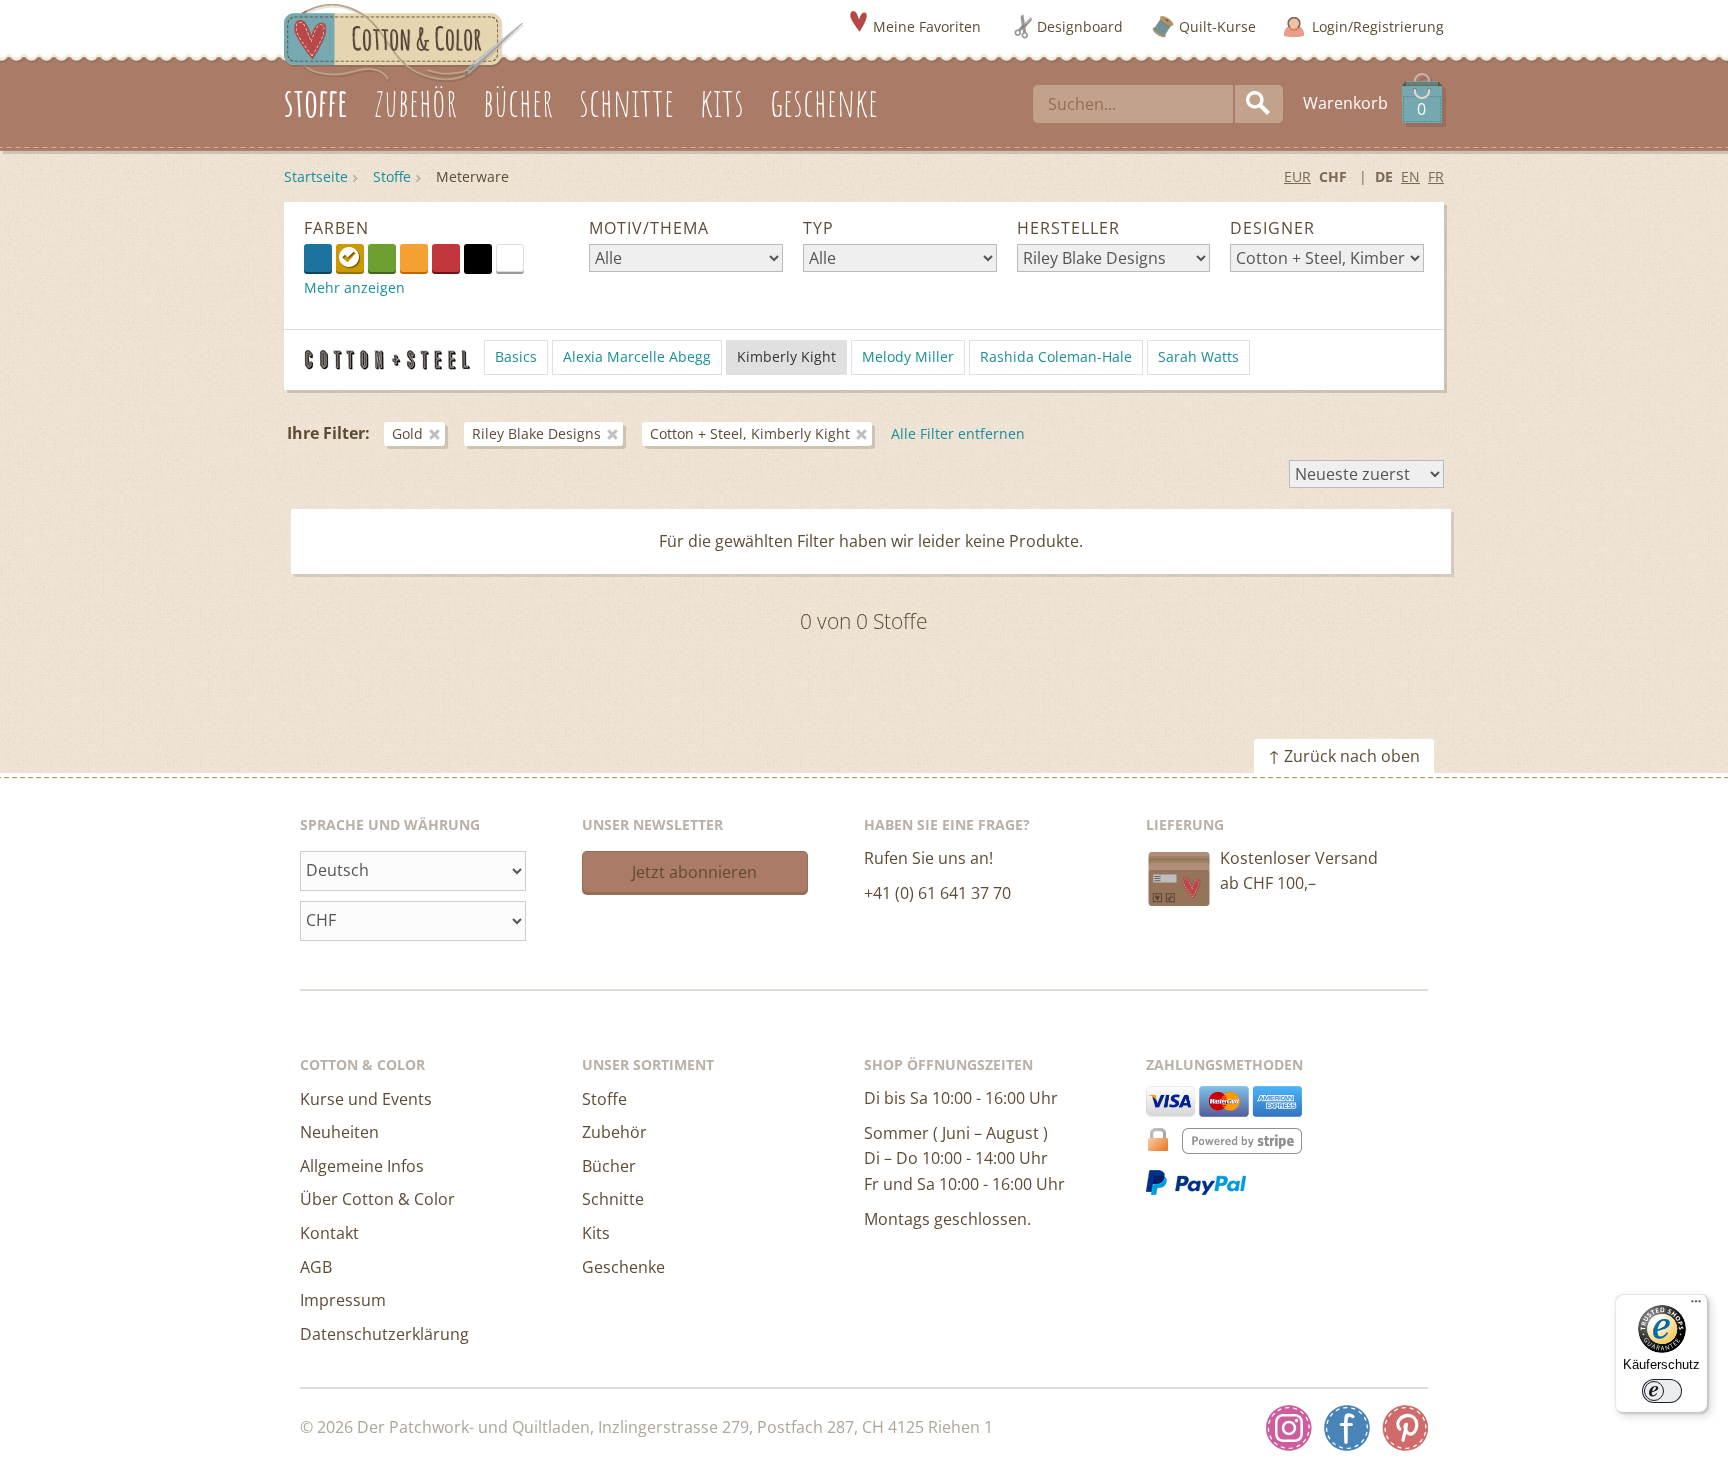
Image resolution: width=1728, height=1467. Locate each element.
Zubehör (614, 1132)
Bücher (609, 1166)
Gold (350, 258)
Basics (516, 356)
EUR (1297, 176)
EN (1410, 176)
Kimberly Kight (786, 356)
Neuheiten (339, 1132)
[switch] (1662, 1391)
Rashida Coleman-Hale (1056, 356)
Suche (1259, 104)
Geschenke (623, 1267)
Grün (382, 258)
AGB (316, 1267)
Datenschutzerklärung (384, 1334)
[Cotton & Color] (404, 41)
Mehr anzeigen (354, 287)
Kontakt (329, 1233)
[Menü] (1696, 1306)
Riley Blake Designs (536, 433)
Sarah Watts (1198, 356)
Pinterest (1405, 1428)
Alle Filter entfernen (958, 433)
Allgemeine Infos (362, 1166)
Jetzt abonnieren (694, 872)
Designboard (1080, 26)
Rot (446, 258)
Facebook (1347, 1428)
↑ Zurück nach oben (1344, 756)
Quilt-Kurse (1217, 26)
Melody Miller (908, 356)
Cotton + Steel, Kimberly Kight (750, 433)
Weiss (523, 257)
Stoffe (392, 176)
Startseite (316, 176)
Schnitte (613, 1199)
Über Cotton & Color (377, 1199)
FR (1436, 176)
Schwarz (478, 258)
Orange (414, 258)
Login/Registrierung (1378, 26)
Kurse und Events (366, 1099)
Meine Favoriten (927, 26)
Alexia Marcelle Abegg (637, 356)
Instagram (1289, 1428)
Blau (318, 258)
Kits (596, 1233)
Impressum (343, 1300)
